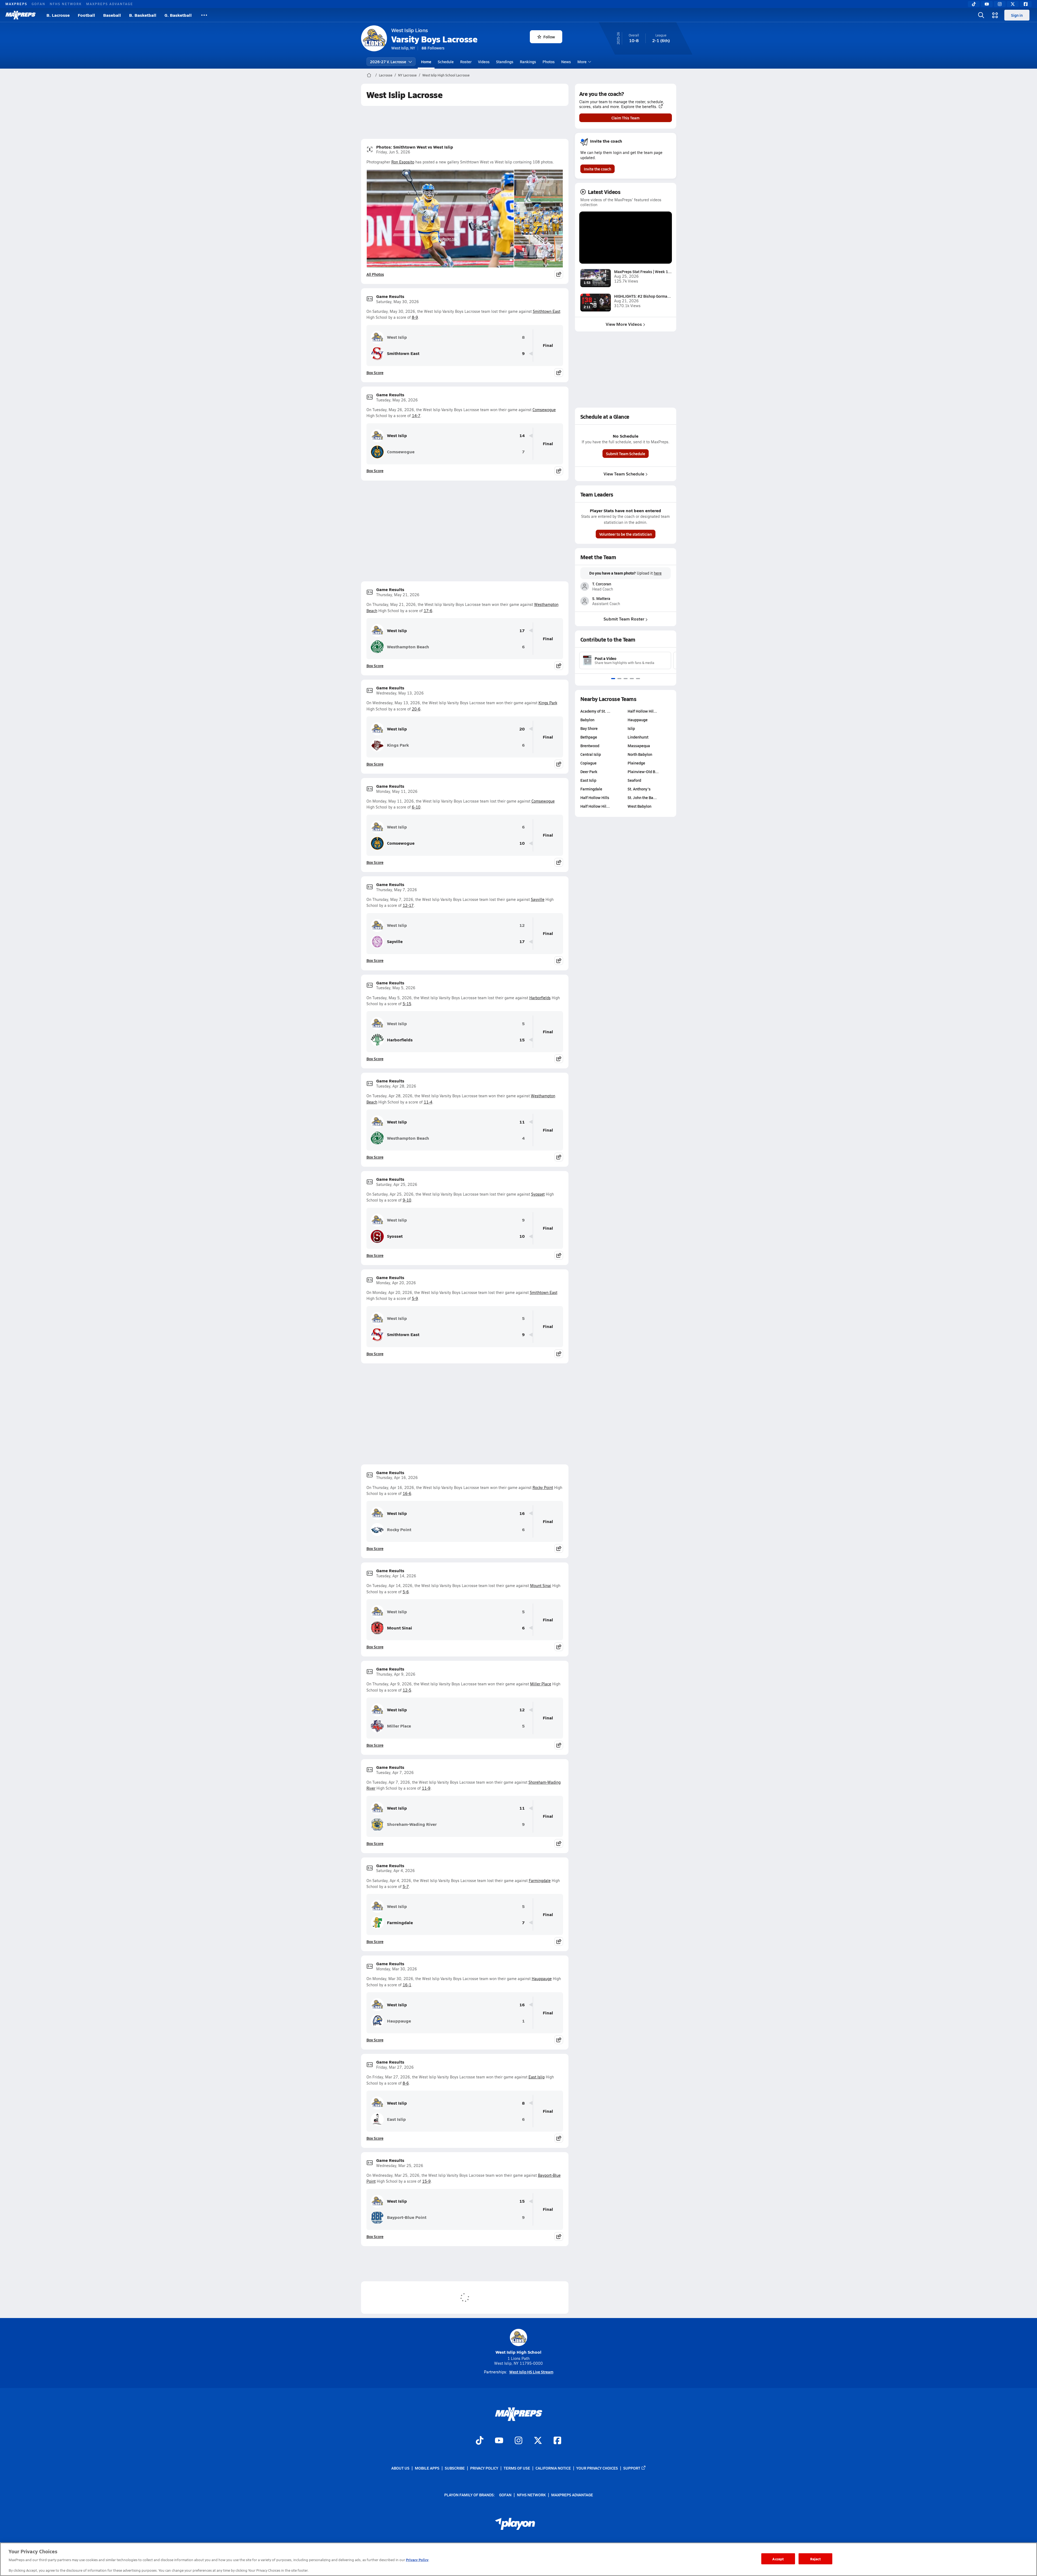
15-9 (426, 2181)
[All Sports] (204, 15)
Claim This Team (625, 118)
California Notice (553, 2468)
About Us (400, 2468)
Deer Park (589, 772)
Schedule (446, 62)
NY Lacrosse (407, 75)
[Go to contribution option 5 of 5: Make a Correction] (638, 679)
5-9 (415, 1298)
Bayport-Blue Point (407, 2217)
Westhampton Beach (408, 647)
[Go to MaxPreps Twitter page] (538, 2441)
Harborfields (540, 998)
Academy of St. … (595, 711)
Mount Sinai (541, 1586)
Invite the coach (597, 169)
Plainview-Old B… (643, 772)
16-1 (407, 1985)
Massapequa (639, 746)
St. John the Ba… (642, 797)
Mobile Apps (427, 2468)
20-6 (416, 709)
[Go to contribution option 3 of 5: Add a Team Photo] (626, 679)
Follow (549, 37)
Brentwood (590, 746)
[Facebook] (1026, 4)
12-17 (408, 905)
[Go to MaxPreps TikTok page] (480, 2441)
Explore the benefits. (639, 107)
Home (426, 62)
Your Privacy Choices (597, 2468)
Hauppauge (542, 1979)
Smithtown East (547, 311)
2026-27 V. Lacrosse (388, 62)
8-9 (415, 317)
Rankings (528, 62)
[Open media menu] (995, 15)
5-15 (407, 1004)
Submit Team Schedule (626, 454)
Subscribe (455, 2468)
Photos (549, 62)
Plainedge (636, 763)
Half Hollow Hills (595, 797)
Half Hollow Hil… (595, 806)
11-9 (426, 1788)
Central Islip (591, 754)
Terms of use (517, 2468)
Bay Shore (589, 728)
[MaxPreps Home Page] (369, 75)
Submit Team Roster (624, 619)
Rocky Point (543, 1487)
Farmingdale (540, 1881)
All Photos (375, 274)
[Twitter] (1013, 4)
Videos (484, 62)
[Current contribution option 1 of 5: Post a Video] (613, 679)
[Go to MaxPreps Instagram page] (518, 2441)
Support (632, 2468)
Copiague (588, 763)
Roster (466, 62)
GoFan (38, 4)
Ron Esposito (403, 162)
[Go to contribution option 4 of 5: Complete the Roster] (632, 679)
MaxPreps (16, 4)
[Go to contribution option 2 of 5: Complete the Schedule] (619, 679)
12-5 (407, 1690)
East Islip (537, 2077)
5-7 (406, 1886)
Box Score (375, 373)
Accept (778, 2559)
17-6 (428, 611)
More (582, 62)
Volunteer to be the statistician (626, 534)
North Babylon (640, 754)
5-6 (406, 1592)
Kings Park (548, 703)
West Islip (397, 337)
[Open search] (981, 15)
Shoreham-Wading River (412, 1824)
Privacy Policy (484, 2468)
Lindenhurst (638, 737)
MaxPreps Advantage (110, 4)
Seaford (634, 780)
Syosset (538, 1194)
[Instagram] (1000, 4)
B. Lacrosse (58, 15)
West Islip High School (518, 2352)
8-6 (406, 2083)
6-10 (416, 807)
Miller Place (541, 1684)
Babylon (587, 720)
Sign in (1017, 15)
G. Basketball (178, 15)
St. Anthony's (639, 789)
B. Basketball (143, 15)
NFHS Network (66, 4)
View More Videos (624, 324)
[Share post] (559, 274)
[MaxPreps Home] (21, 15)
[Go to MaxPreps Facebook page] (557, 2441)
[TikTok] (974, 4)
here (658, 573)
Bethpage (589, 737)
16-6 (407, 1493)
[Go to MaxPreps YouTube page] (499, 2441)
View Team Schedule (624, 474)
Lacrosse (386, 75)
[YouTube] (987, 4)
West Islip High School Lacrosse (446, 75)
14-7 (416, 416)
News (566, 62)
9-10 (407, 1200)
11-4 (428, 1102)
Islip (631, 728)
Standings (505, 62)
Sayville (538, 899)
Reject (815, 2559)
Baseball (112, 15)
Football (86, 15)
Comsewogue (544, 410)
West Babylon (639, 806)
